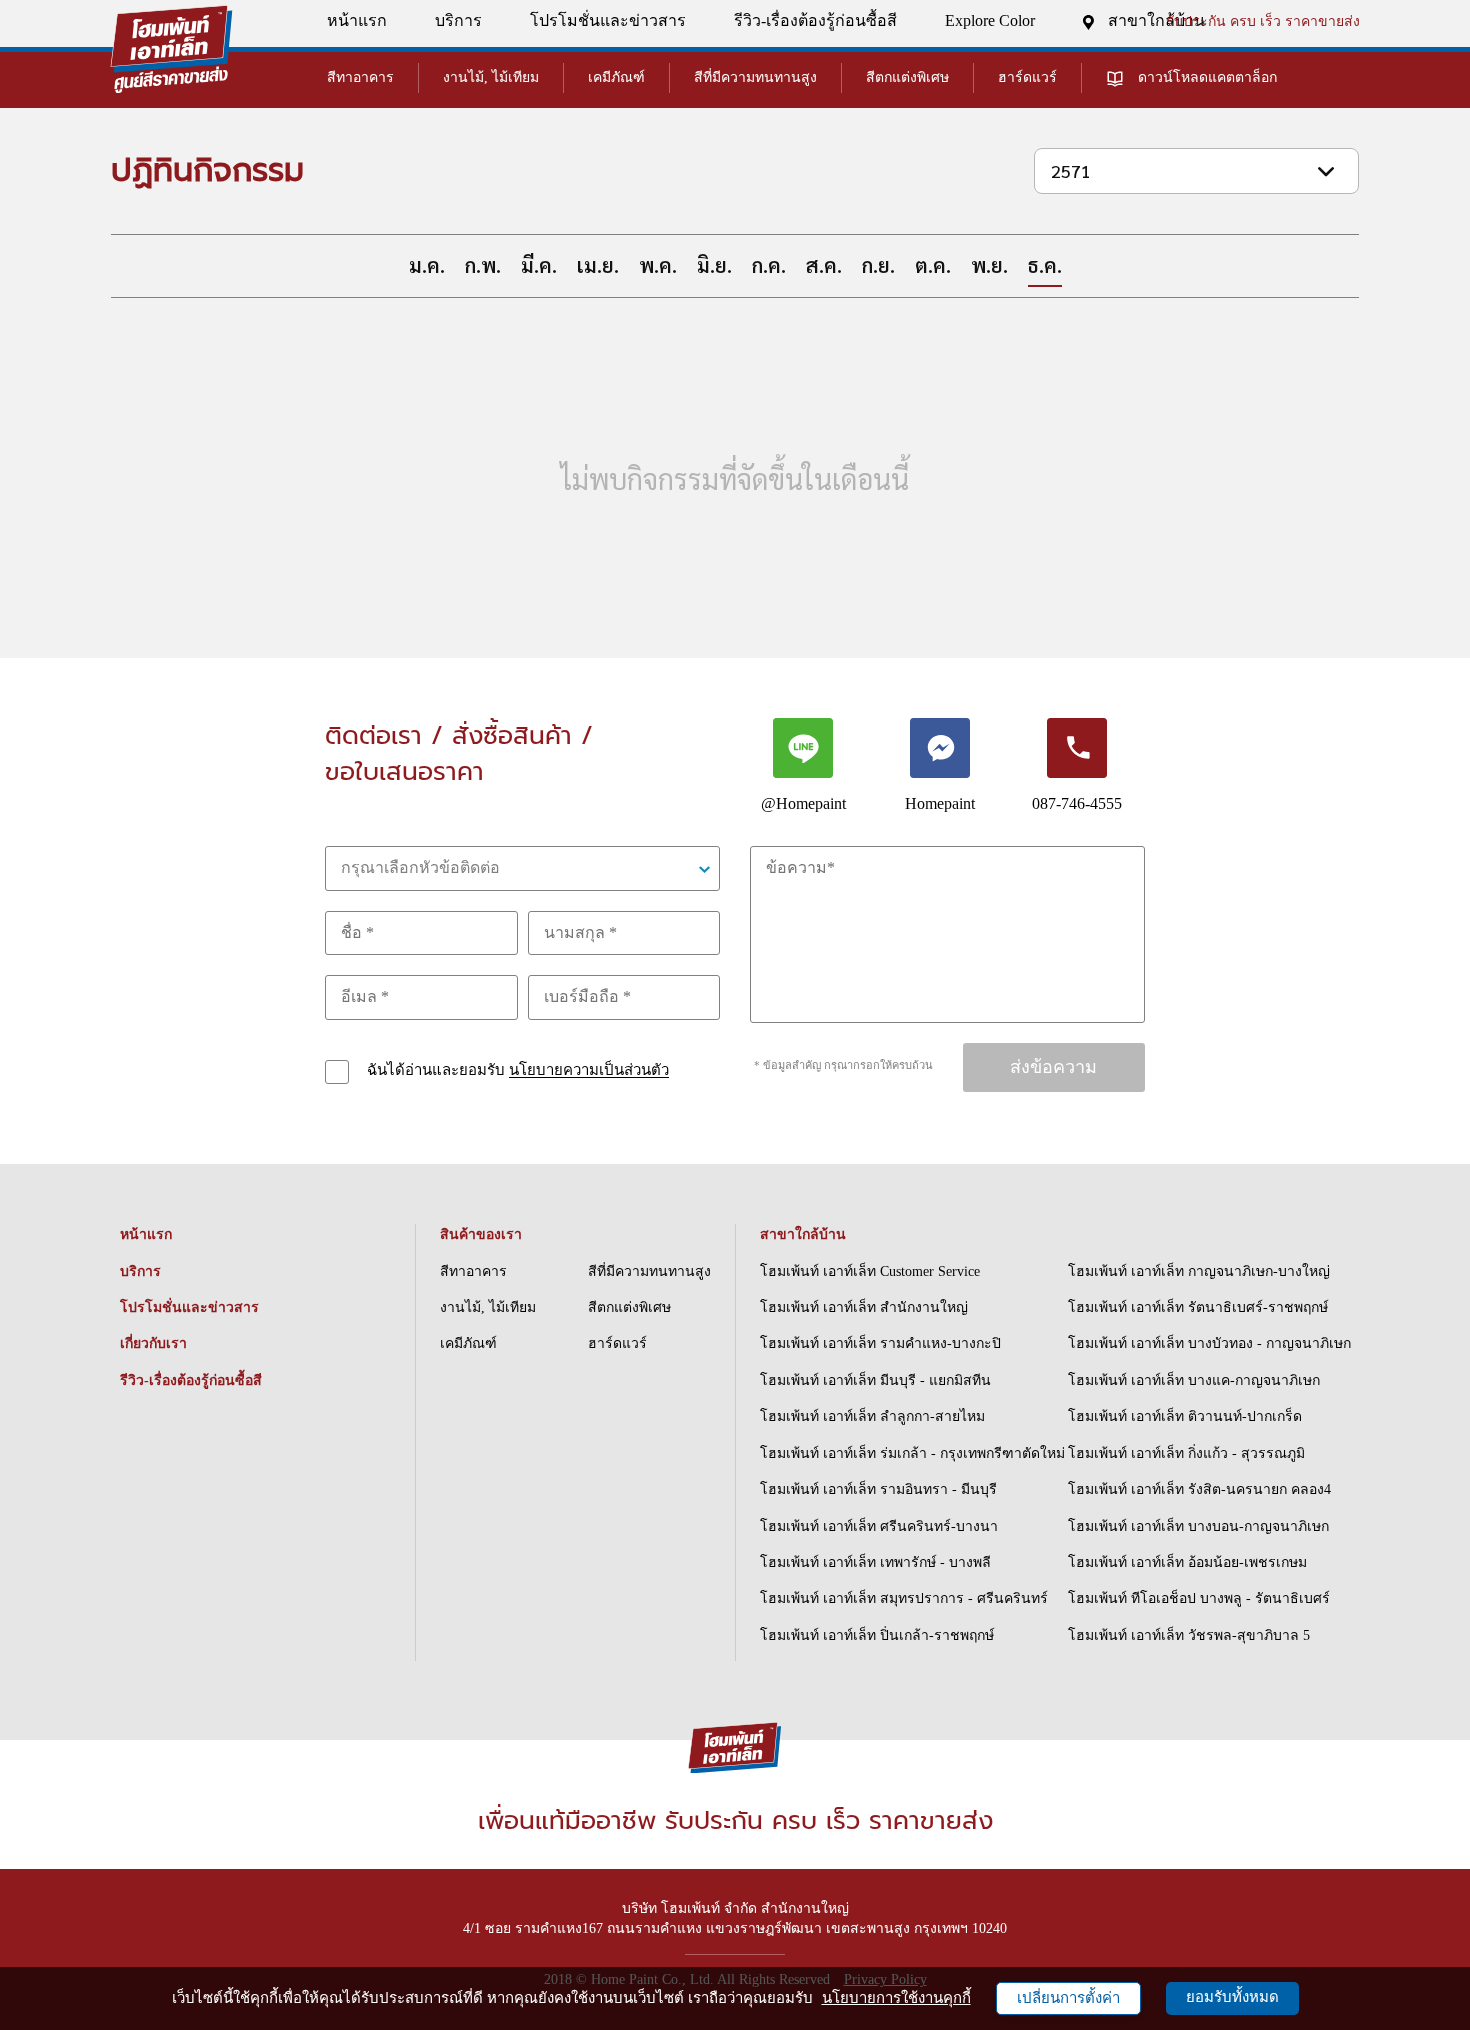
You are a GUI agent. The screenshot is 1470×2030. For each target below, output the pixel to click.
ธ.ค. (1045, 265)
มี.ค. (539, 265)
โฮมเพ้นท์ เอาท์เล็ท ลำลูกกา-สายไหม (872, 1416)
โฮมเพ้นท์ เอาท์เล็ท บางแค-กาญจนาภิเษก (1194, 1380)
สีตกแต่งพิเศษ (907, 77)
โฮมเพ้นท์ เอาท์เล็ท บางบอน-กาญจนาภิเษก (1198, 1526)
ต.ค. (933, 265)
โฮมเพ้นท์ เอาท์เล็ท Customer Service (870, 1271)
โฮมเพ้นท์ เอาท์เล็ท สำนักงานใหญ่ (864, 1307)
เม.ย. (598, 265)
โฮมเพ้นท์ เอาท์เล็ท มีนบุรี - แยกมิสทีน (875, 1380)
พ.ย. (989, 265)
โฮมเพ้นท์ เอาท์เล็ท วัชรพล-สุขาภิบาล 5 (1189, 1635)
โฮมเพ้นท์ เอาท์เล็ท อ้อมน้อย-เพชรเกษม (1187, 1562)
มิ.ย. (714, 265)
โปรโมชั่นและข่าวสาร (608, 20)
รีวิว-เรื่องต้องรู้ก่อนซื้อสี (815, 20)
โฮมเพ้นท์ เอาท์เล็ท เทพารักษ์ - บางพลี (875, 1562)
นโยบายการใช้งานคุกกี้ (896, 1998)
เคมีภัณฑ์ (616, 77)
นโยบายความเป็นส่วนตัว (589, 1071)
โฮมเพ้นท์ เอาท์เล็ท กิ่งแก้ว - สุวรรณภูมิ (1186, 1453)
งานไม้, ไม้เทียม (491, 77)
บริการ (458, 20)
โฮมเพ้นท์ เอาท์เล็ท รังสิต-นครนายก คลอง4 (1199, 1489)
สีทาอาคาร (360, 77)
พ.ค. (658, 265)
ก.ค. (769, 265)
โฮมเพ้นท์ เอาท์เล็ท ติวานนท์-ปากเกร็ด (1185, 1416)
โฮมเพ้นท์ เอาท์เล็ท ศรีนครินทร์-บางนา (879, 1526)
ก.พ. (483, 265)
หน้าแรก (357, 20)
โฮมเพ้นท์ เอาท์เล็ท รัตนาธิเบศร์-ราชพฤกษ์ (1198, 1307)
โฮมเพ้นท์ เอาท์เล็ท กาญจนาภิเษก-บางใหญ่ (1199, 1271)
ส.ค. (824, 265)
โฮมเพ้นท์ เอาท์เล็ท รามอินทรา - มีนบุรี (878, 1489)
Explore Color (990, 20)
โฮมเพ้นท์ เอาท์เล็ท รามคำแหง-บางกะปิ (880, 1343)
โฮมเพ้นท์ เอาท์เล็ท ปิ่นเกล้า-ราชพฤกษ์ (877, 1635)
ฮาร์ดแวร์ (1027, 77)
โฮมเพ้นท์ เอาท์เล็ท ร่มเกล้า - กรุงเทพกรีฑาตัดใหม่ (912, 1453)
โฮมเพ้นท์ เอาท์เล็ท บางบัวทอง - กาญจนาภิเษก (1209, 1343)
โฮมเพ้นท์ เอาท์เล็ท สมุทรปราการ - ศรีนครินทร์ (904, 1598)
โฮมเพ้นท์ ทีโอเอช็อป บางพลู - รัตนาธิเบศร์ (1199, 1598)
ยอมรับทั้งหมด (1232, 1997)
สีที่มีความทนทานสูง (755, 77)
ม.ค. (427, 265)
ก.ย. (878, 265)
